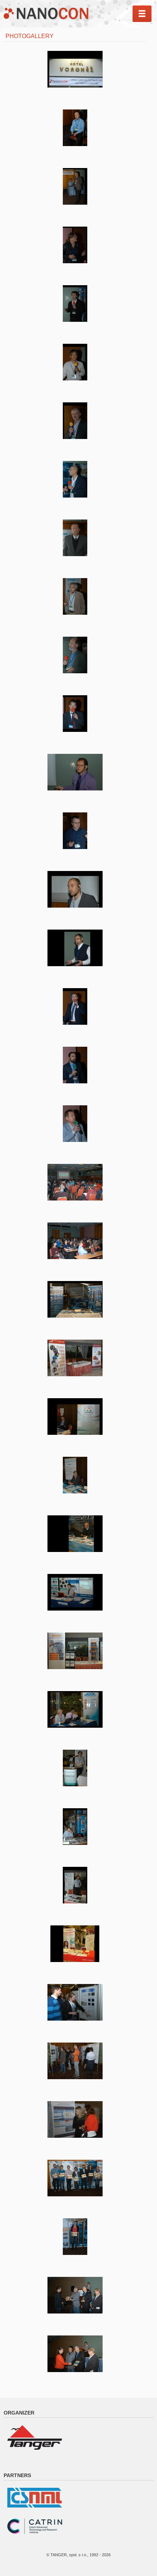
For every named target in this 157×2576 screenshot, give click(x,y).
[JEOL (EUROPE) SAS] (75, 1709)
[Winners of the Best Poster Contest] (75, 2178)
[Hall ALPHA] (75, 1182)
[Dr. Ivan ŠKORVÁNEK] (75, 421)
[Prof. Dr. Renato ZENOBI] (75, 772)
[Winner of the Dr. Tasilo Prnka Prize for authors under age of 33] (75, 2295)
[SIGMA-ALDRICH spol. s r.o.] (75, 1944)
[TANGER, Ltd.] (35, 2437)
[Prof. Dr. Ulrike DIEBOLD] (75, 245)
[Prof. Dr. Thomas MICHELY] (75, 186)
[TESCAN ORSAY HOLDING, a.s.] (75, 1827)
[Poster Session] (75, 2002)
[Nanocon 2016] (75, 69)
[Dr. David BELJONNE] (75, 128)
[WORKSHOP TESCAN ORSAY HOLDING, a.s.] (75, 1006)
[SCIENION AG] (75, 1768)
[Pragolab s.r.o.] (75, 1475)
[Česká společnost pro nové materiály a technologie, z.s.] (35, 2497)
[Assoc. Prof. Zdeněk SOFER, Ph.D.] (75, 714)
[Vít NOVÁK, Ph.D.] (75, 948)
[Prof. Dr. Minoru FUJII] (75, 362)
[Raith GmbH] (75, 1651)
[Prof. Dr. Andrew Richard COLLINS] (75, 655)
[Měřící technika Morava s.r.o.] (75, 1358)
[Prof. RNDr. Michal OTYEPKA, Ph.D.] (75, 831)
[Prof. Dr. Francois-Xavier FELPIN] (75, 304)
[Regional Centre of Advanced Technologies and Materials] (75, 1299)
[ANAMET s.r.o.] (75, 1534)
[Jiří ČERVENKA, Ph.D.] (75, 889)
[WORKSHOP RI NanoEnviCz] (75, 1065)
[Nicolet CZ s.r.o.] (75, 1417)
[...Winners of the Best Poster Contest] (75, 2237)
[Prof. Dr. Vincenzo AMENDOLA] (75, 479)
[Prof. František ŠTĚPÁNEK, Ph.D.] (75, 538)
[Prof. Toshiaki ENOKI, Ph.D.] (75, 596)
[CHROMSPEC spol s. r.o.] (75, 1592)
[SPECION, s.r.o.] (75, 1885)
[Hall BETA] (75, 1241)
